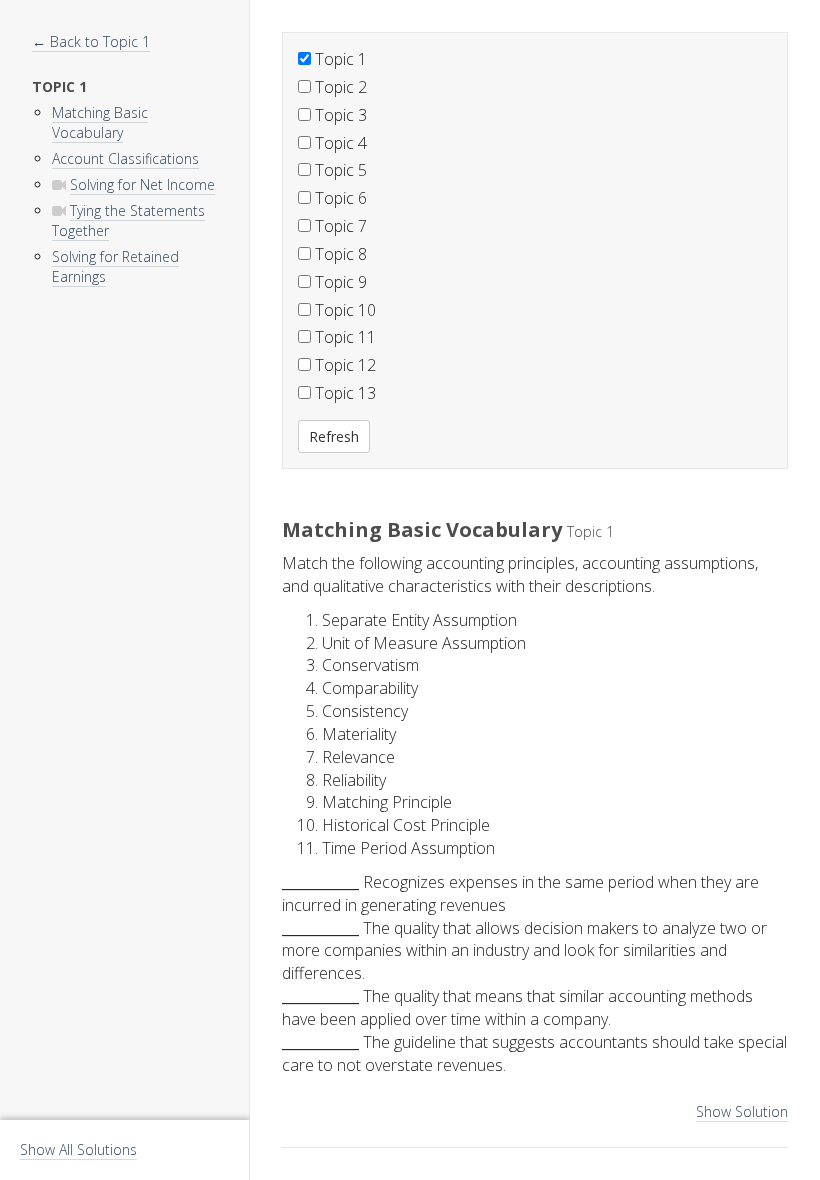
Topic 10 (343, 310)
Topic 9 (339, 282)
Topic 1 (339, 59)
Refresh (334, 436)
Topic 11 (343, 337)
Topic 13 (343, 393)
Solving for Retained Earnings (115, 266)
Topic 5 (339, 170)
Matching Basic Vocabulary (100, 122)
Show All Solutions (78, 1149)
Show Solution (742, 1111)
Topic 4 (339, 143)
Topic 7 (339, 226)
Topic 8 (339, 254)
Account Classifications (125, 158)
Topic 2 (339, 87)
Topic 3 (339, 115)
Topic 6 (339, 198)
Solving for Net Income (142, 184)
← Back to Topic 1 (91, 41)
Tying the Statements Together (128, 220)
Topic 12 (343, 365)
